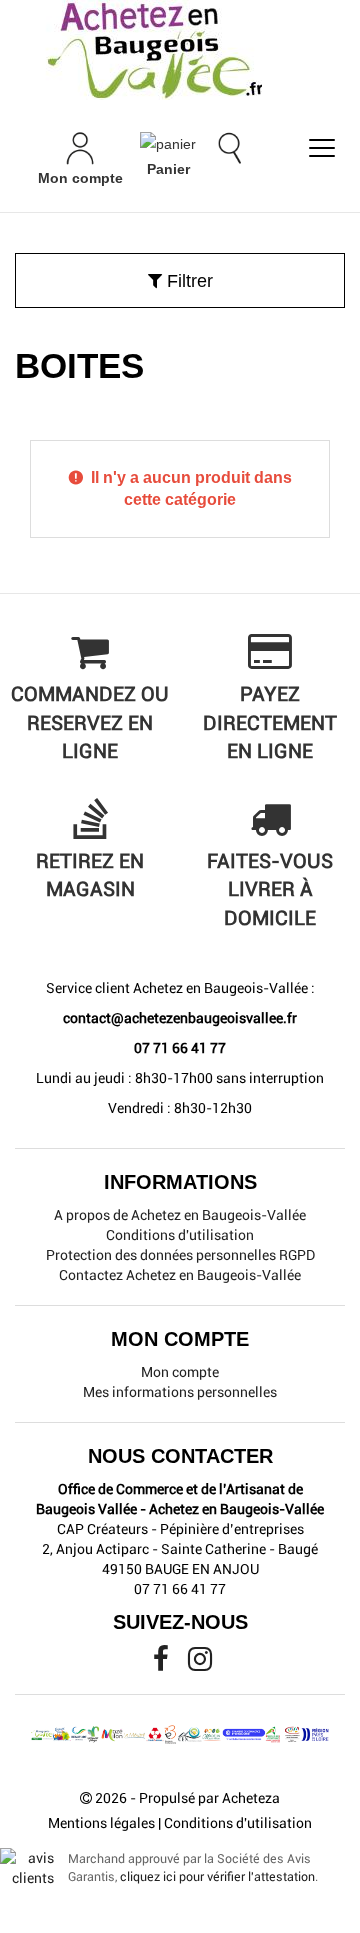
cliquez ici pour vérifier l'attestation (217, 1876)
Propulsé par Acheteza (209, 1798)
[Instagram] (200, 1664)
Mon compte (180, 1372)
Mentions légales (101, 1823)
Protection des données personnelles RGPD (180, 1255)
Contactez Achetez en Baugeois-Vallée (180, 1275)
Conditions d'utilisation (180, 1235)
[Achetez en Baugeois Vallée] (180, 50)
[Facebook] (162, 1664)
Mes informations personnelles (180, 1392)
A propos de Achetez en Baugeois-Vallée (180, 1215)
